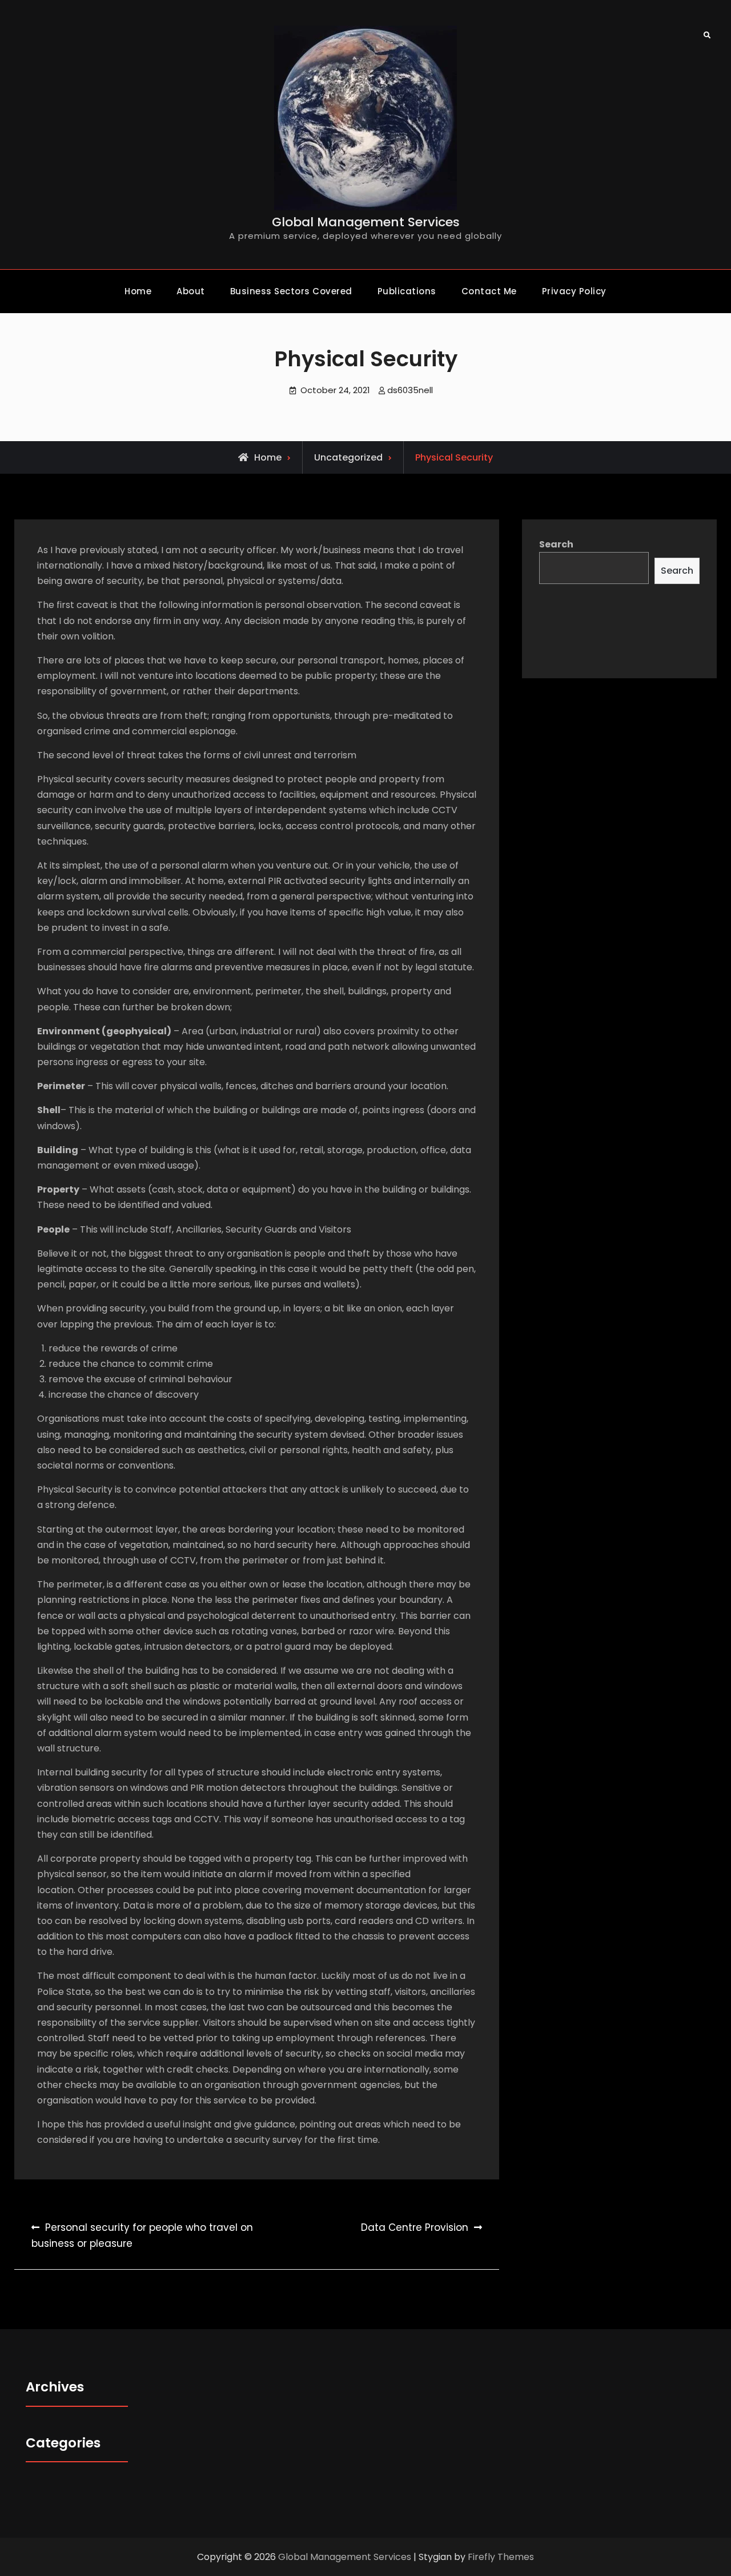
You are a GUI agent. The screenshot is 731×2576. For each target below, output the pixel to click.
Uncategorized (348, 457)
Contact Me (489, 291)
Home (138, 291)
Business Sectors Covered (291, 291)
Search (556, 544)
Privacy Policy (574, 291)
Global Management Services (366, 222)
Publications (407, 291)
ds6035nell (410, 390)
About (191, 291)
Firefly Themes (501, 2557)
